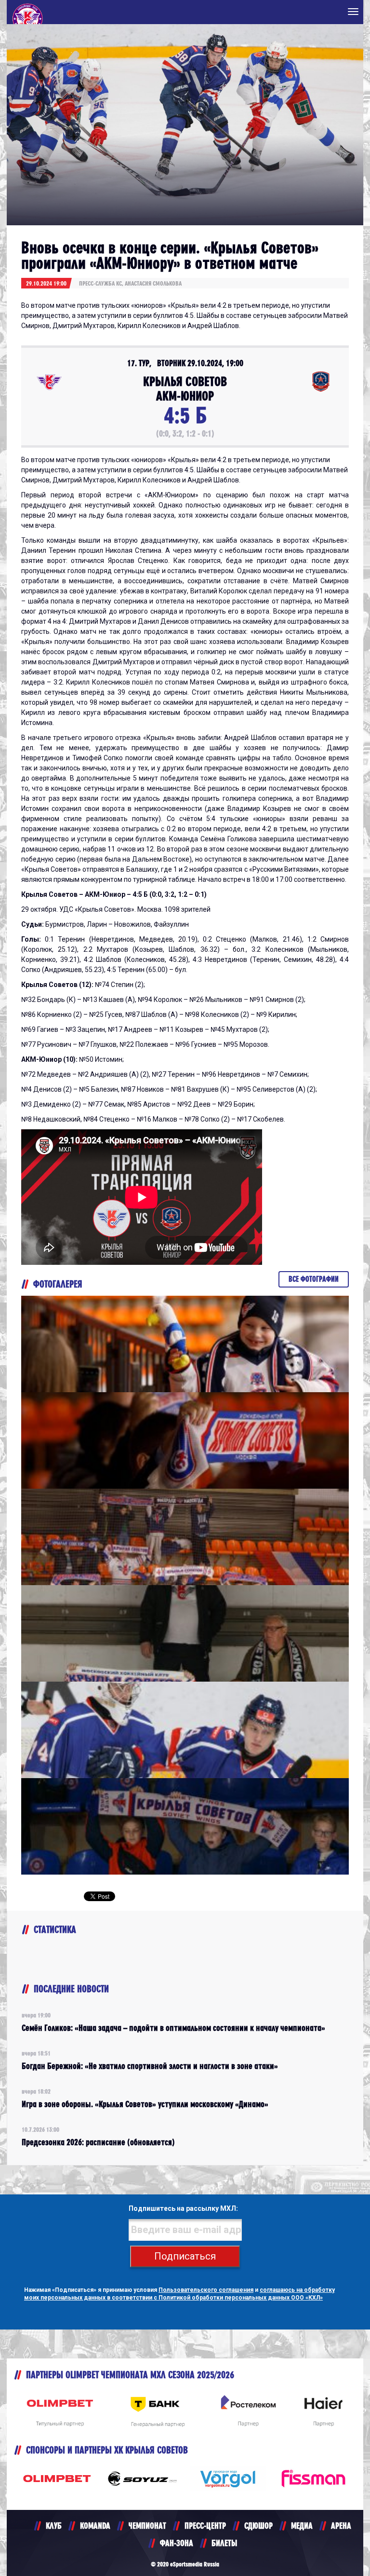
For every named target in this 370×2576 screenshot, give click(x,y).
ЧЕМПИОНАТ (147, 2526)
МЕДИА (302, 2526)
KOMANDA (95, 2526)
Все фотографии (314, 1279)
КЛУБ (54, 2526)
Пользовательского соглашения (206, 2290)
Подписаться (185, 2256)
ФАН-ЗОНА (177, 2543)
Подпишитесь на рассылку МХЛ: (183, 2208)
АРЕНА (341, 2526)
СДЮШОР (258, 2526)
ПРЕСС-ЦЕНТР (205, 2526)
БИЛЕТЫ (224, 2543)
